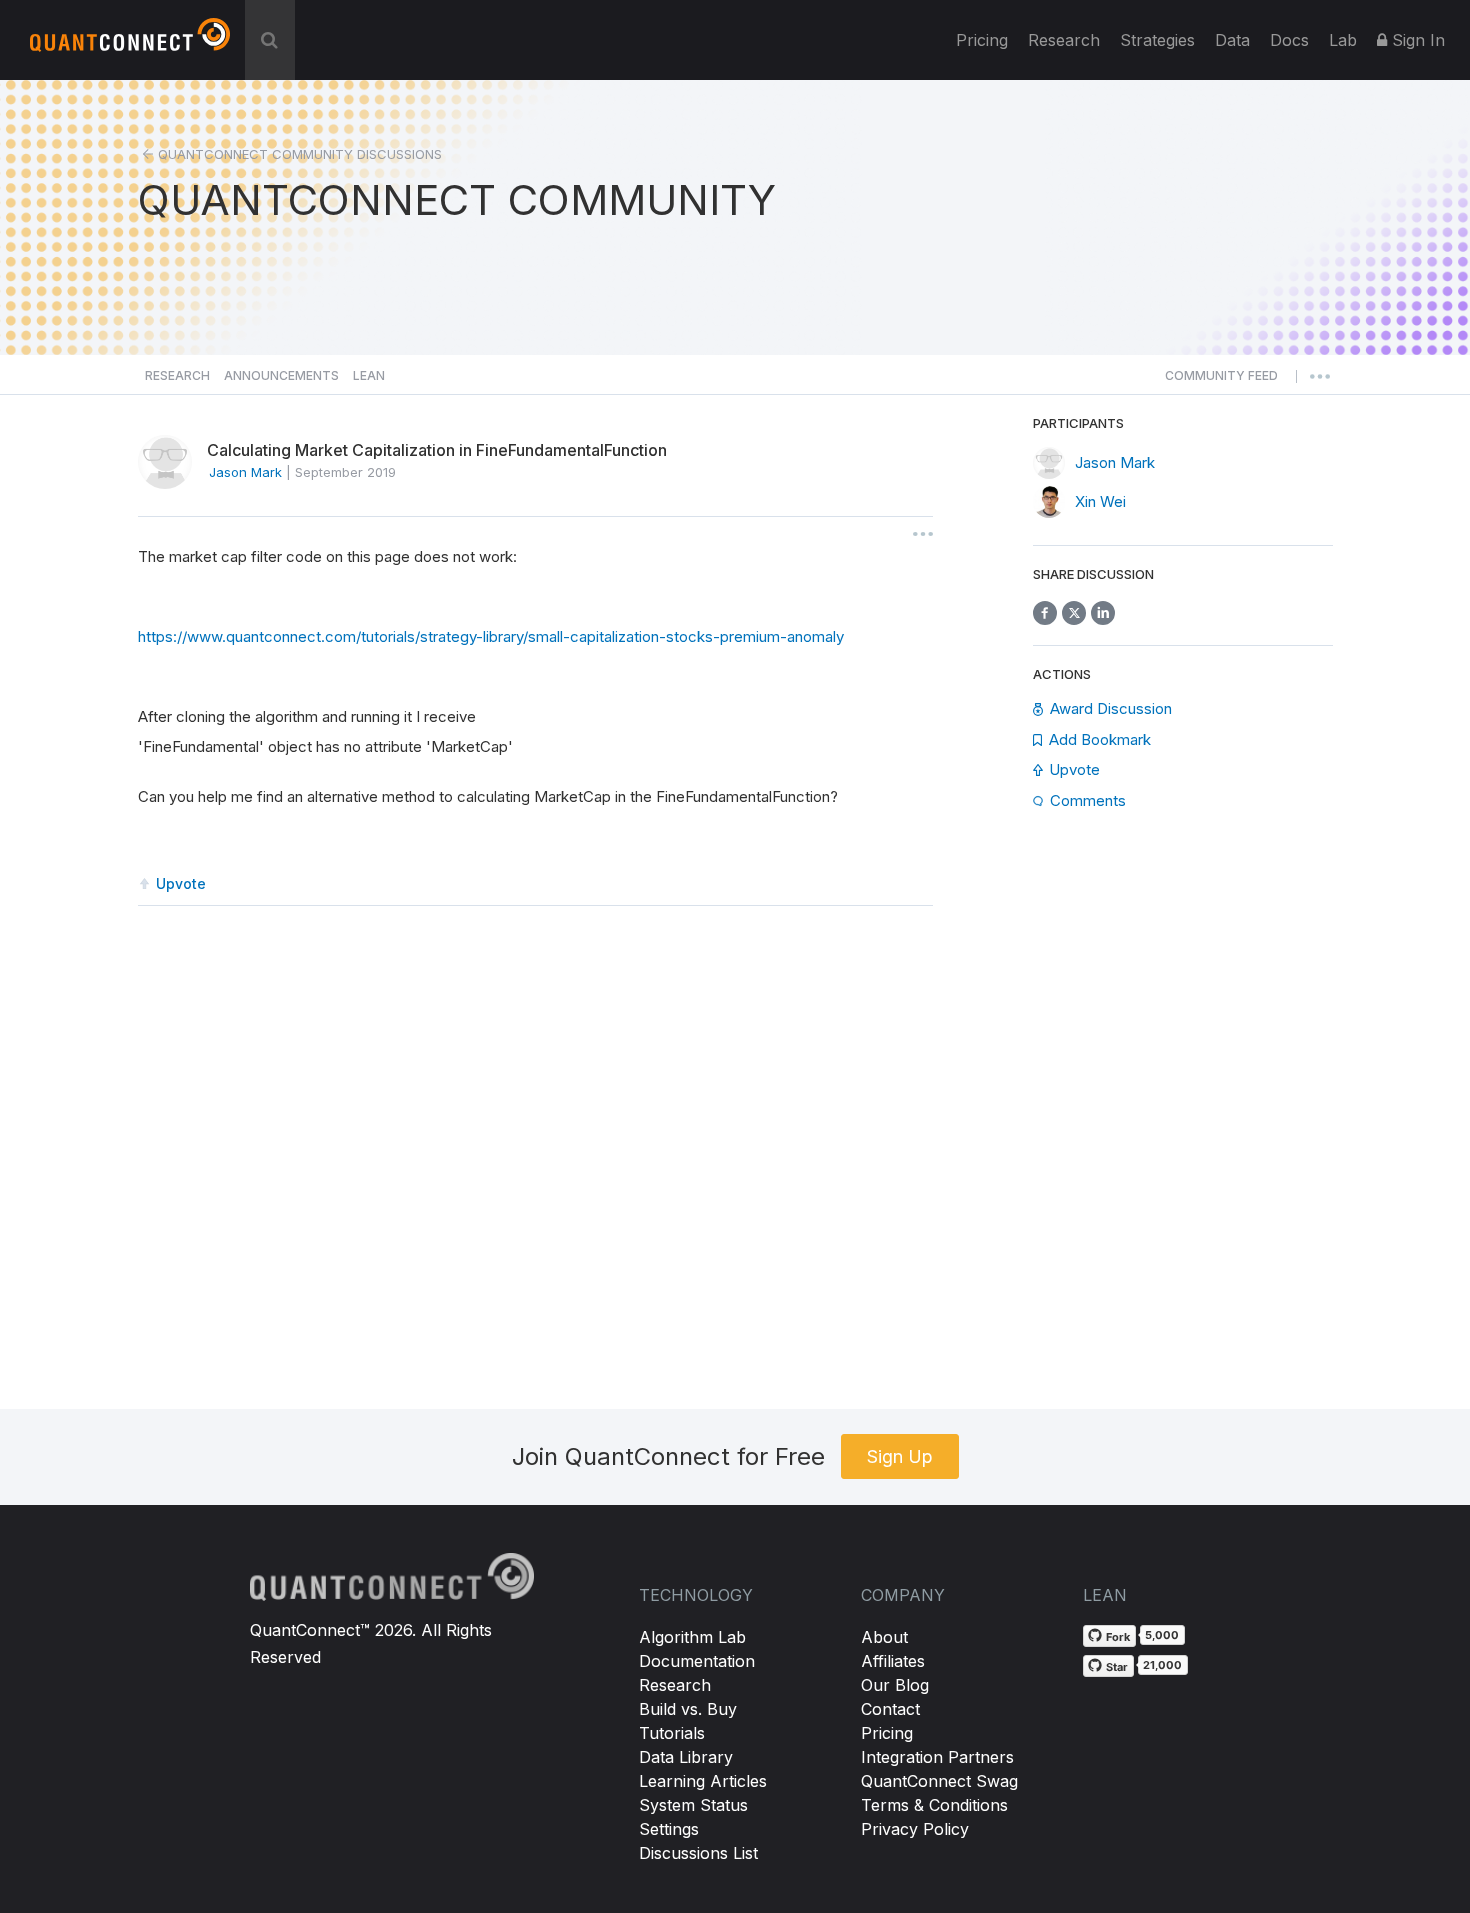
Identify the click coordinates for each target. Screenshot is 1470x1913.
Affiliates (893, 1661)
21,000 (1162, 1665)
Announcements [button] (281, 375)
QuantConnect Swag (939, 1781)
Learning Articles (703, 1781)
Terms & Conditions (934, 1805)
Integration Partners (937, 1757)
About (884, 1637)
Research (1064, 40)
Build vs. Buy (688, 1709)
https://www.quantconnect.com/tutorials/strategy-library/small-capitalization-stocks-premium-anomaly (491, 636)
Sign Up (900, 1456)
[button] (1221, 381)
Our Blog (895, 1685)
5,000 (1162, 1635)
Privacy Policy (915, 1829)
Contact (890, 1709)
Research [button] (177, 375)
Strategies (1157, 40)
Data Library (686, 1757)
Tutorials (672, 1733)
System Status (693, 1805)
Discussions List (698, 1853)
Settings (669, 1829)
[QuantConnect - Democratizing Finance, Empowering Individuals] (130, 43)
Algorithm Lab (692, 1637)
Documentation (697, 1661)
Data (1232, 40)
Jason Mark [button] (245, 472)
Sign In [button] (1416, 40)
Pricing (982, 40)
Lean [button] (369, 375)
